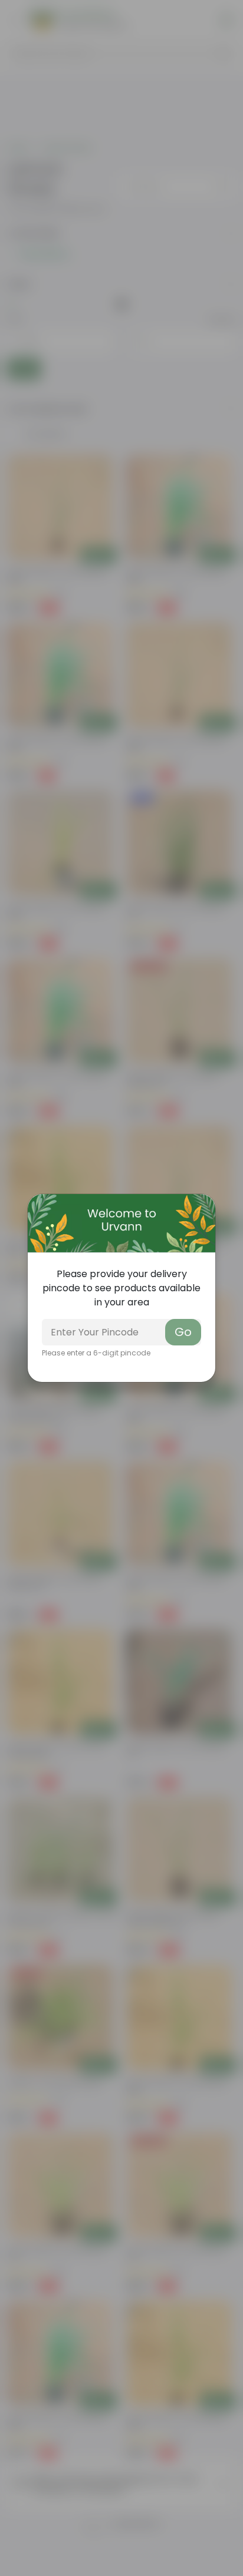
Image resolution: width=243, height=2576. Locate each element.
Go (183, 1332)
